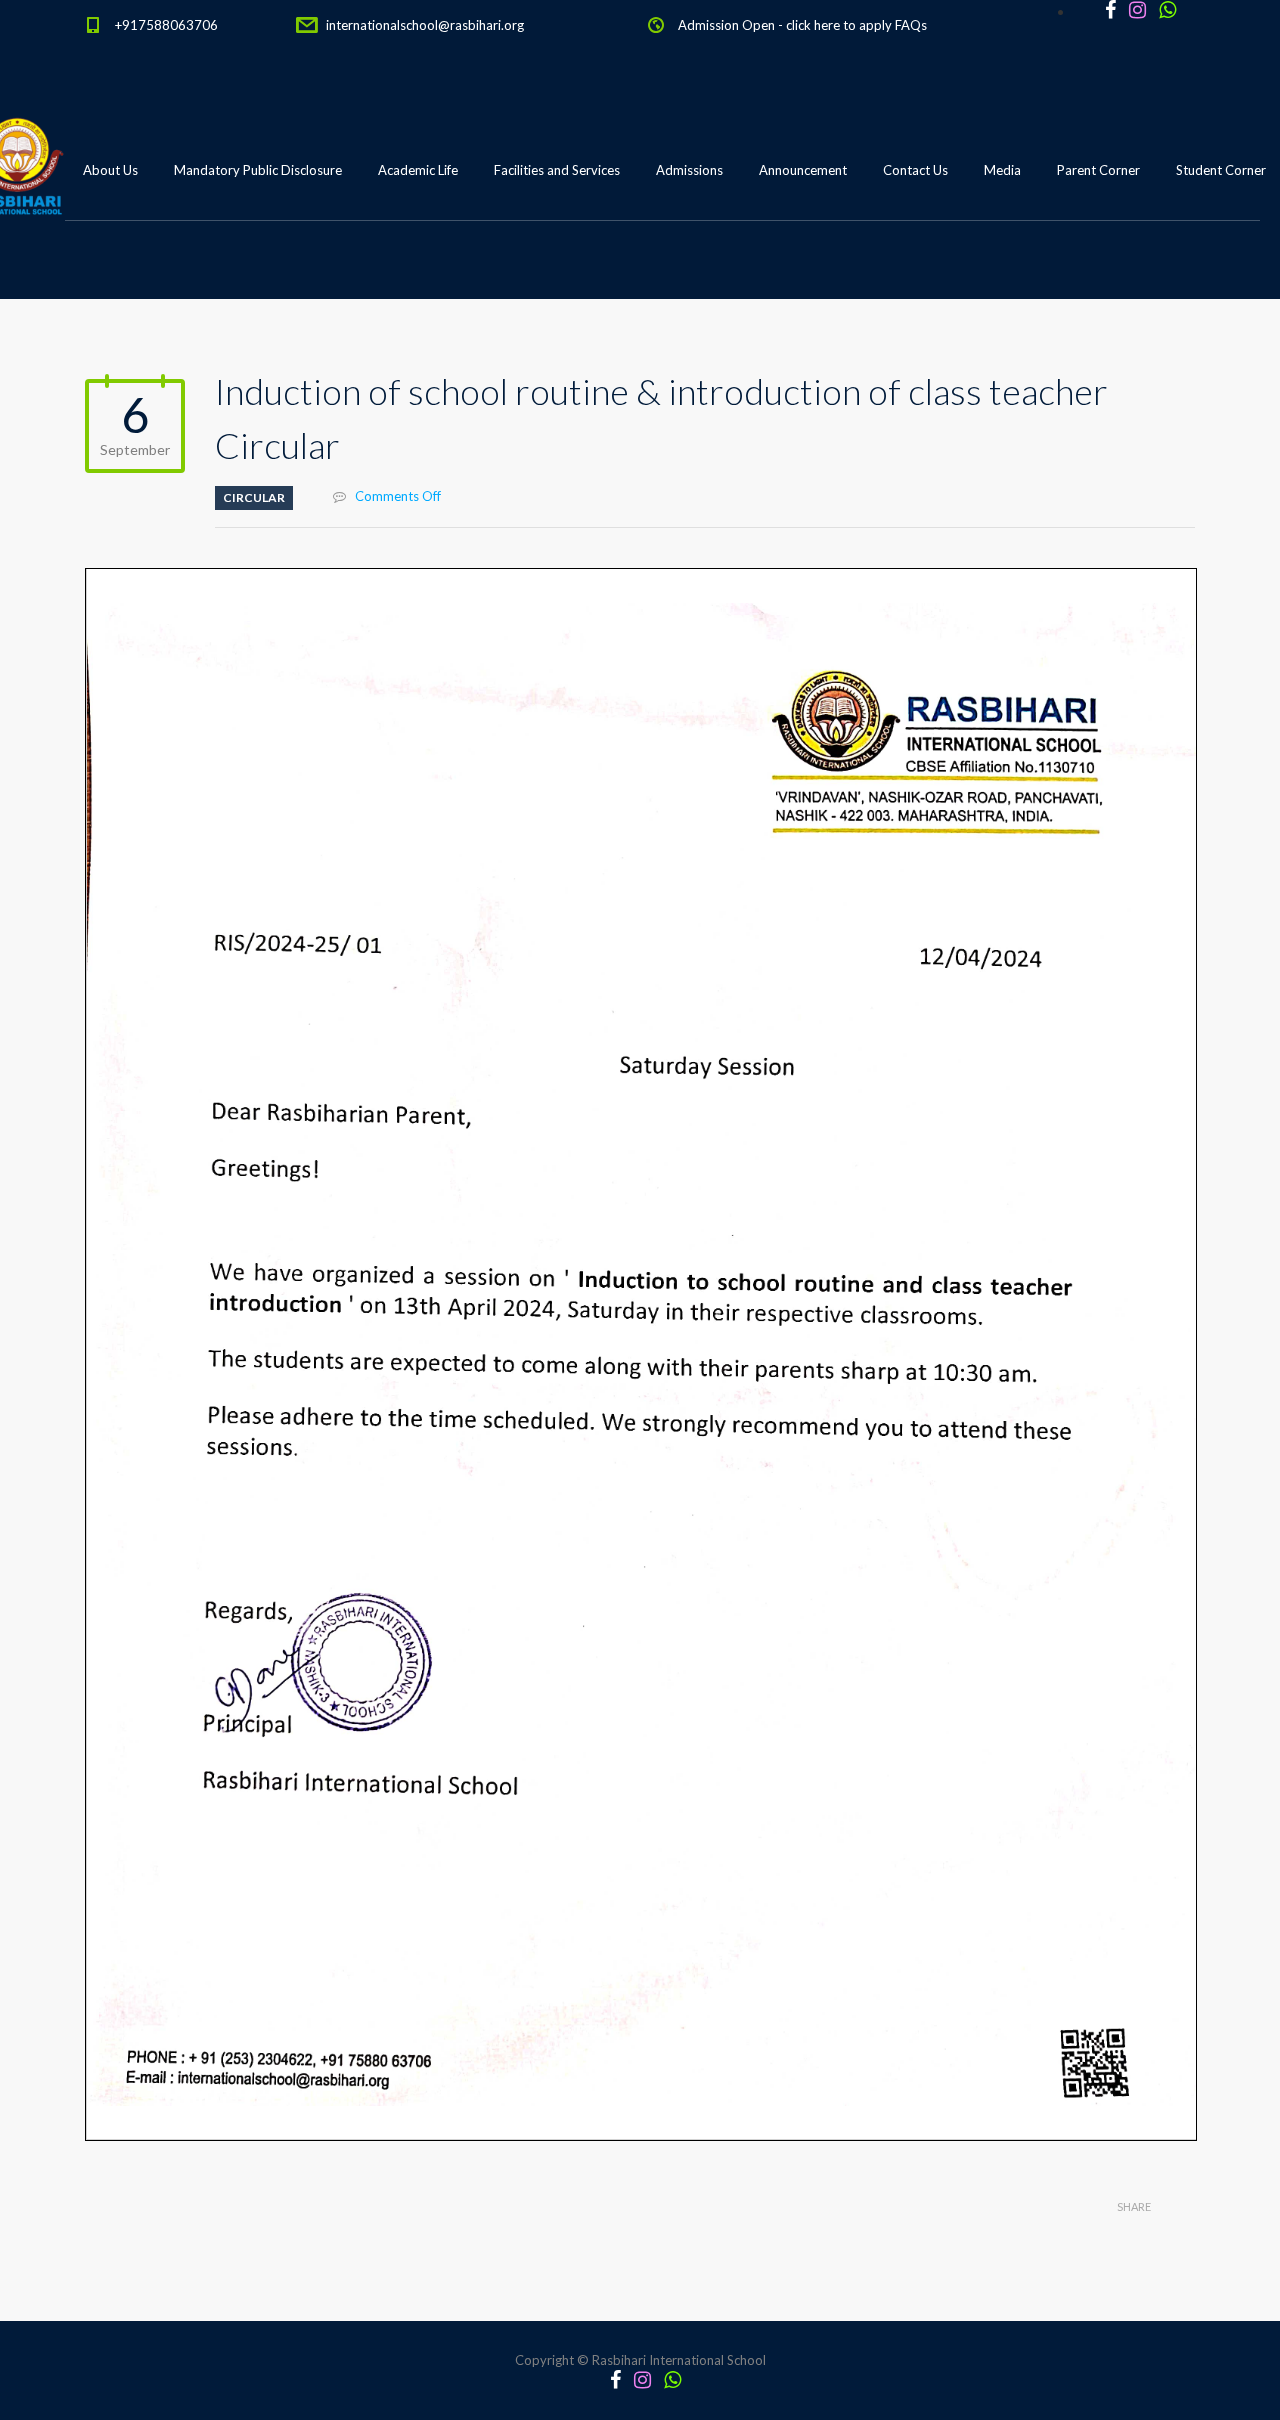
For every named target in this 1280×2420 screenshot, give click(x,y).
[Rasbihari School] (109, 271)
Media (1002, 170)
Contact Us (915, 170)
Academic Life (418, 170)
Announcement (803, 170)
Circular (254, 497)
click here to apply (839, 25)
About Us (110, 170)
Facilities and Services (557, 170)
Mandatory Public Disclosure (258, 170)
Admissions (689, 170)
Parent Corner (1098, 170)
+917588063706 (166, 25)
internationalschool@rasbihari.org (425, 25)
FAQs (911, 25)
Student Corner (1221, 170)
